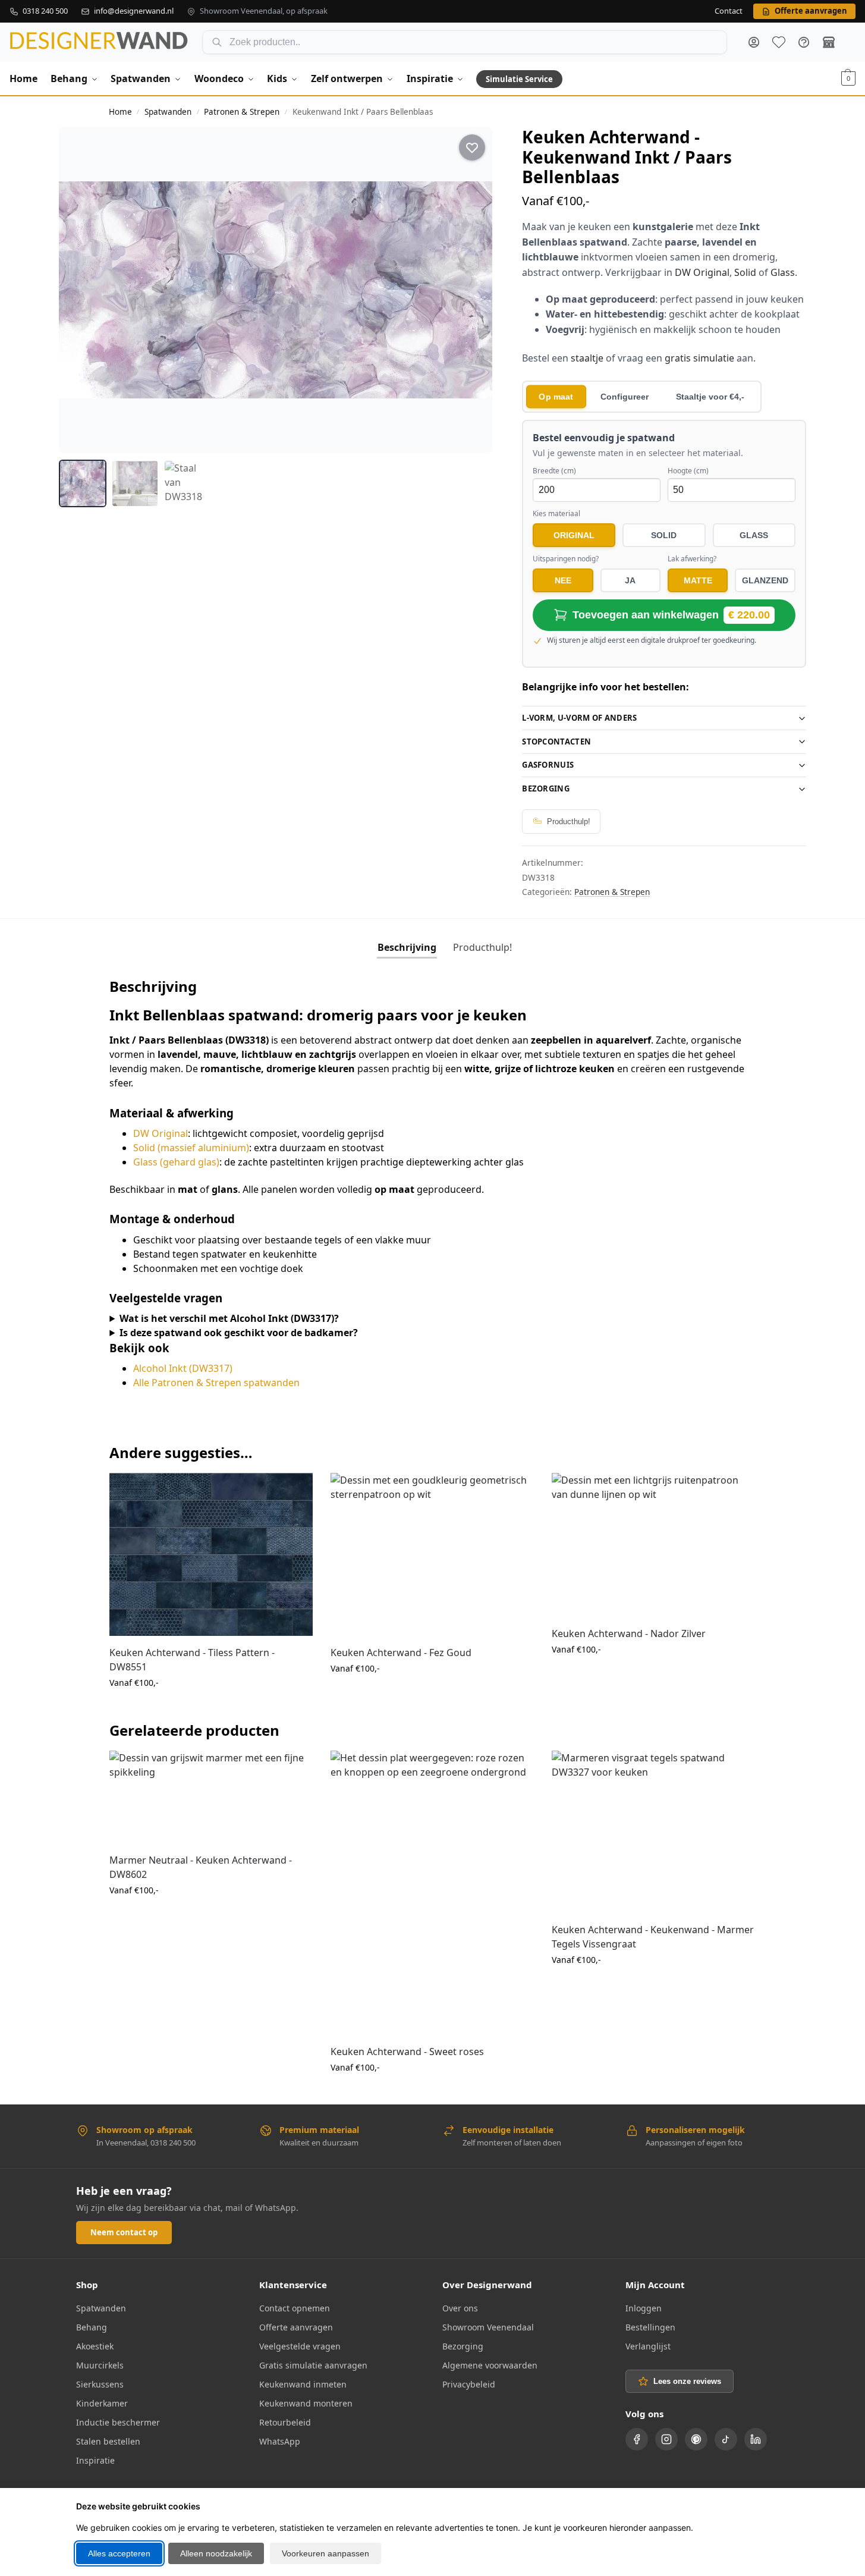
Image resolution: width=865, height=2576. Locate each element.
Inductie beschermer (118, 2422)
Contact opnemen (295, 2308)
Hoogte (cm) (688, 471)
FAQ (804, 42)
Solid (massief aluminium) (191, 1148)
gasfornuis (548, 765)
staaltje (587, 358)
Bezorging (546, 788)
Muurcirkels (100, 2365)
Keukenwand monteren (306, 2403)
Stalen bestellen (108, 2441)
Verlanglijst (648, 2346)
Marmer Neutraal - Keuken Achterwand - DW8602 (201, 1867)
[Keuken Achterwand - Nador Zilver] (653, 1545)
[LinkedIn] (756, 2439)
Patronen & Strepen (242, 112)
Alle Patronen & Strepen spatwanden (216, 1383)
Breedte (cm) (554, 471)
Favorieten (779, 42)
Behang (92, 2327)
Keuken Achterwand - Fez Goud (401, 1653)
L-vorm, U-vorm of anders (579, 718)
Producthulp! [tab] (482, 947)
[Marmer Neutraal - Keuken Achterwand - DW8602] (211, 1797)
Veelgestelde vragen (300, 2346)
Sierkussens (100, 2384)
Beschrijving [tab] (407, 947)
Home (120, 112)
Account (754, 42)
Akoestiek (95, 2346)
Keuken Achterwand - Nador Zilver (629, 1633)
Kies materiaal (556, 514)
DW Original (702, 272)
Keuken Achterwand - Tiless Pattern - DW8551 (192, 1660)
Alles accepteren (119, 2553)
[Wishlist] (295, 1491)
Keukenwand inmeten (303, 2384)
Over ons (460, 2308)
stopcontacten (556, 742)
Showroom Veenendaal (488, 2327)
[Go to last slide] (79, 290)
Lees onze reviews (687, 2381)
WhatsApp (280, 2441)
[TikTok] (726, 2439)
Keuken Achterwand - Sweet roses (407, 2052)
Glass (783, 272)
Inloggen (644, 2308)
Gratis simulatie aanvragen (313, 2365)
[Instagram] (666, 2439)
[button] (848, 78)
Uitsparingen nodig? (566, 559)
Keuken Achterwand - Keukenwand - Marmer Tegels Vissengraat (653, 1937)
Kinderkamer (102, 2403)
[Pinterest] (696, 2439)
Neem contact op (124, 2232)
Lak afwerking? (692, 559)
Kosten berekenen (211, 1708)
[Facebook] (637, 2439)
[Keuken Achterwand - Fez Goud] (432, 1554)
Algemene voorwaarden (490, 2365)
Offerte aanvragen (296, 2327)
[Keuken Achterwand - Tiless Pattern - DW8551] (211, 1554)
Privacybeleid (469, 2384)
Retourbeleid (285, 2422)
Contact (729, 11)
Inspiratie (95, 2460)
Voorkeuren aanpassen (325, 2553)
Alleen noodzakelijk (216, 2553)
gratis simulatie (699, 358)
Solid (745, 272)
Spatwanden (168, 112)
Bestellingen (650, 2327)
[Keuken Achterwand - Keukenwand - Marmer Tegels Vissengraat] (653, 1832)
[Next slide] (473, 290)
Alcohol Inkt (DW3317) (183, 1368)
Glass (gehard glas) (176, 1162)
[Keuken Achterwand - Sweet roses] (432, 1893)
